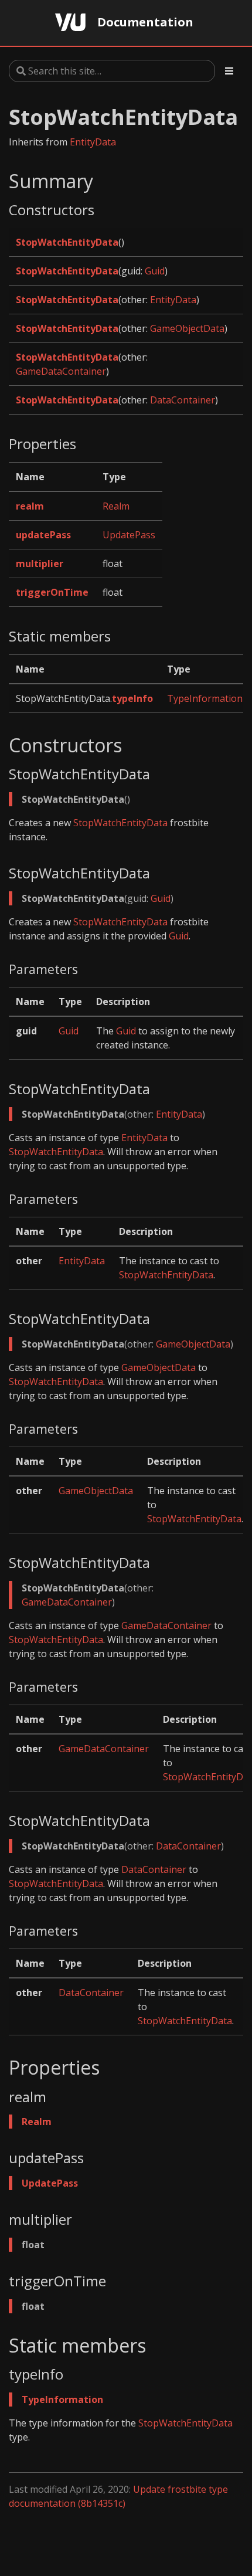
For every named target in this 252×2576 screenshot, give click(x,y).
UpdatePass (129, 535)
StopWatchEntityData (67, 242)
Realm (116, 506)
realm (30, 506)
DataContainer (183, 400)
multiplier (40, 564)
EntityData (93, 142)
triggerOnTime (52, 592)
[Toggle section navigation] (229, 71)
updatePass (43, 535)
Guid (155, 271)
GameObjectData (187, 328)
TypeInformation (205, 698)
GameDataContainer (61, 371)
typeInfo (132, 698)
